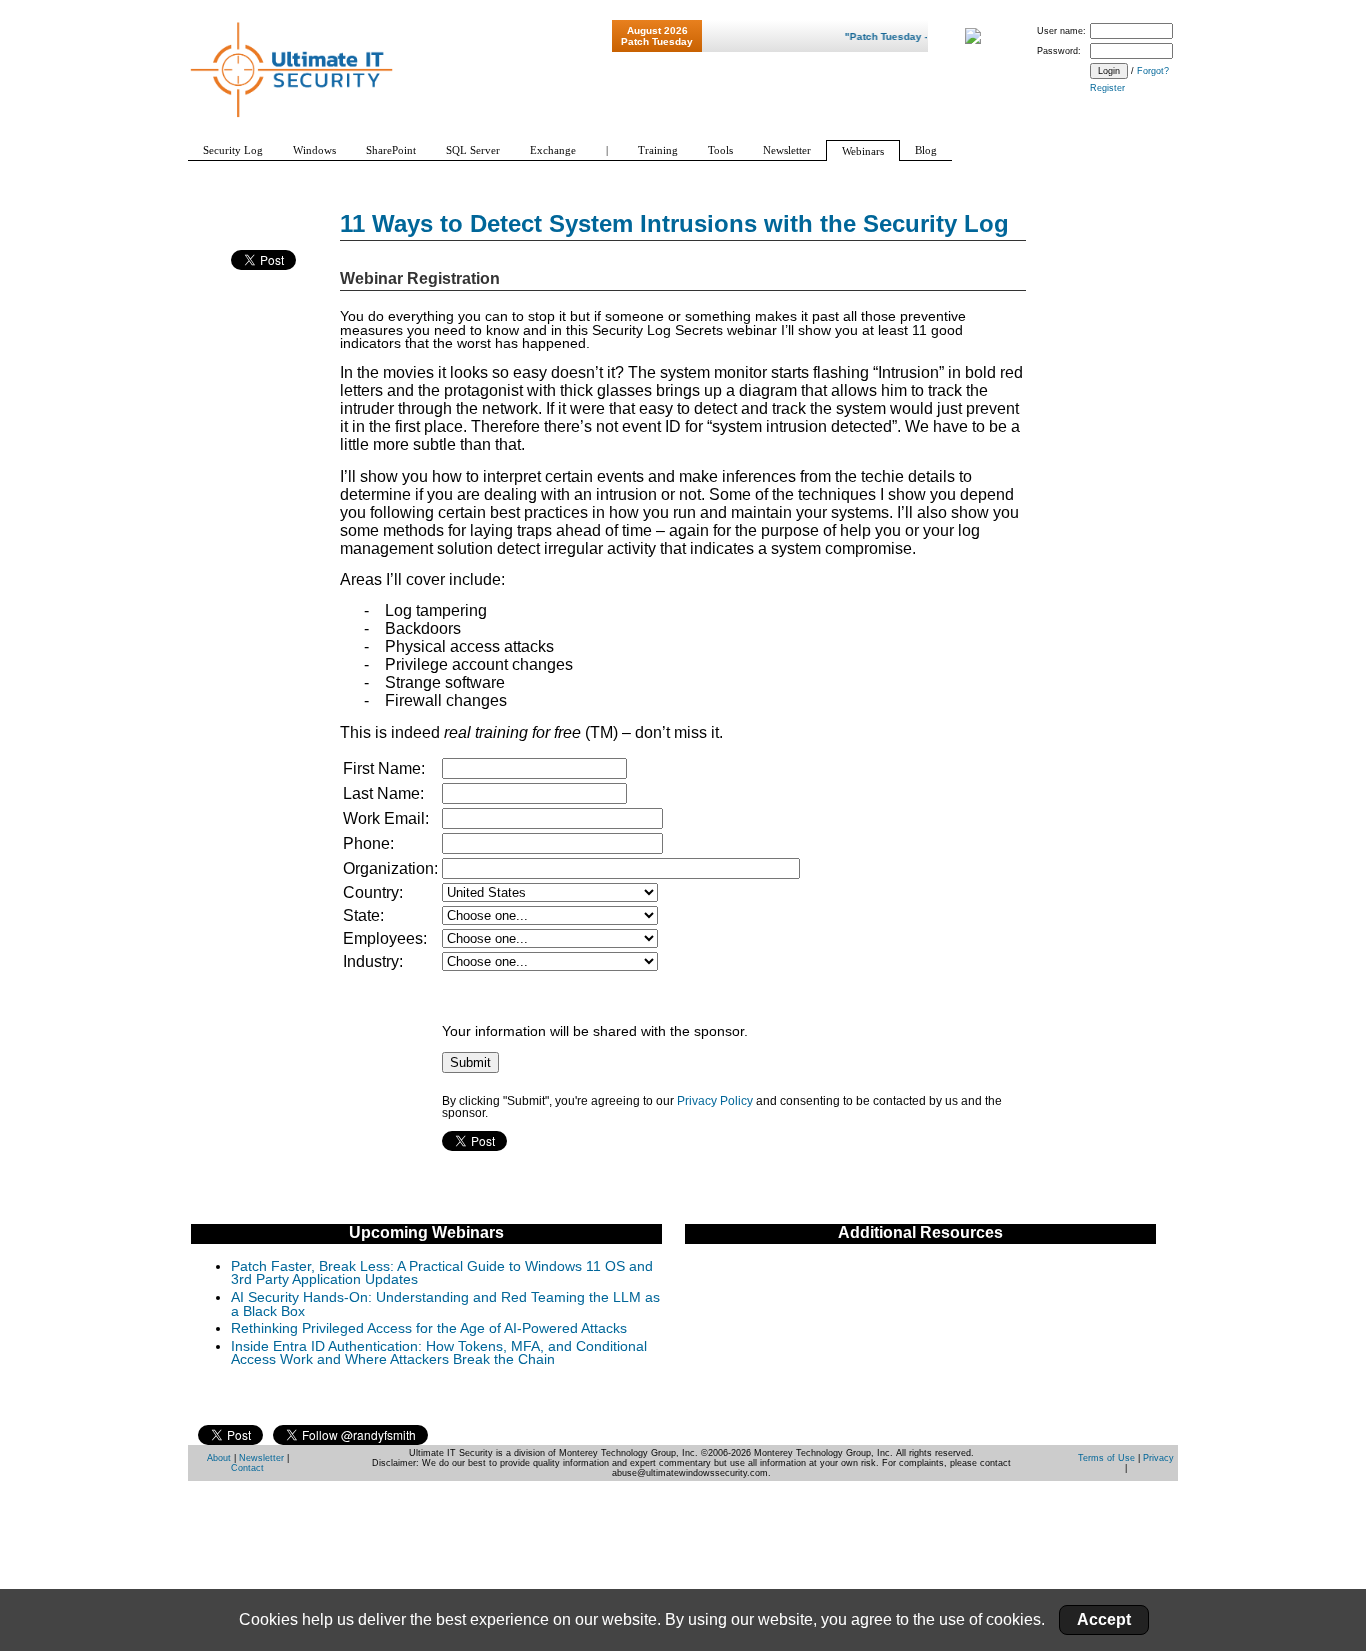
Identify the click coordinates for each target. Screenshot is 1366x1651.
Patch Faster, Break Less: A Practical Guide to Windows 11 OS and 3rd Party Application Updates (442, 1273)
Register (1107, 88)
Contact (247, 1468)
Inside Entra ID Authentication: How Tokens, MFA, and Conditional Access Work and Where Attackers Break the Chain (439, 1353)
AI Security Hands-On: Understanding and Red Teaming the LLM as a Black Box (445, 1304)
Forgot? (1153, 71)
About (219, 1458)
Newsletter (261, 1458)
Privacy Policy (715, 1101)
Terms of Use (1106, 1458)
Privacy (1158, 1458)
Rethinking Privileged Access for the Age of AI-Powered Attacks (429, 1328)
